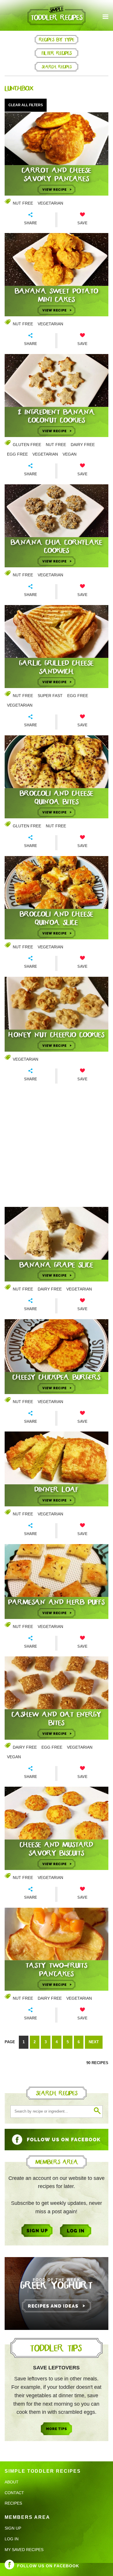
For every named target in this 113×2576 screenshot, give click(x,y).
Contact (14, 2493)
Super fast (50, 696)
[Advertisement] (57, 1146)
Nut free (23, 203)
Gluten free (27, 445)
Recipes (13, 2503)
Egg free (17, 454)
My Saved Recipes (24, 2550)
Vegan (70, 454)
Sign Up (13, 2528)
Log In (12, 2539)
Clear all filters (26, 105)
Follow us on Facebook (48, 2566)
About (12, 2482)
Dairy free (83, 445)
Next (94, 2042)
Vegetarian (50, 203)
